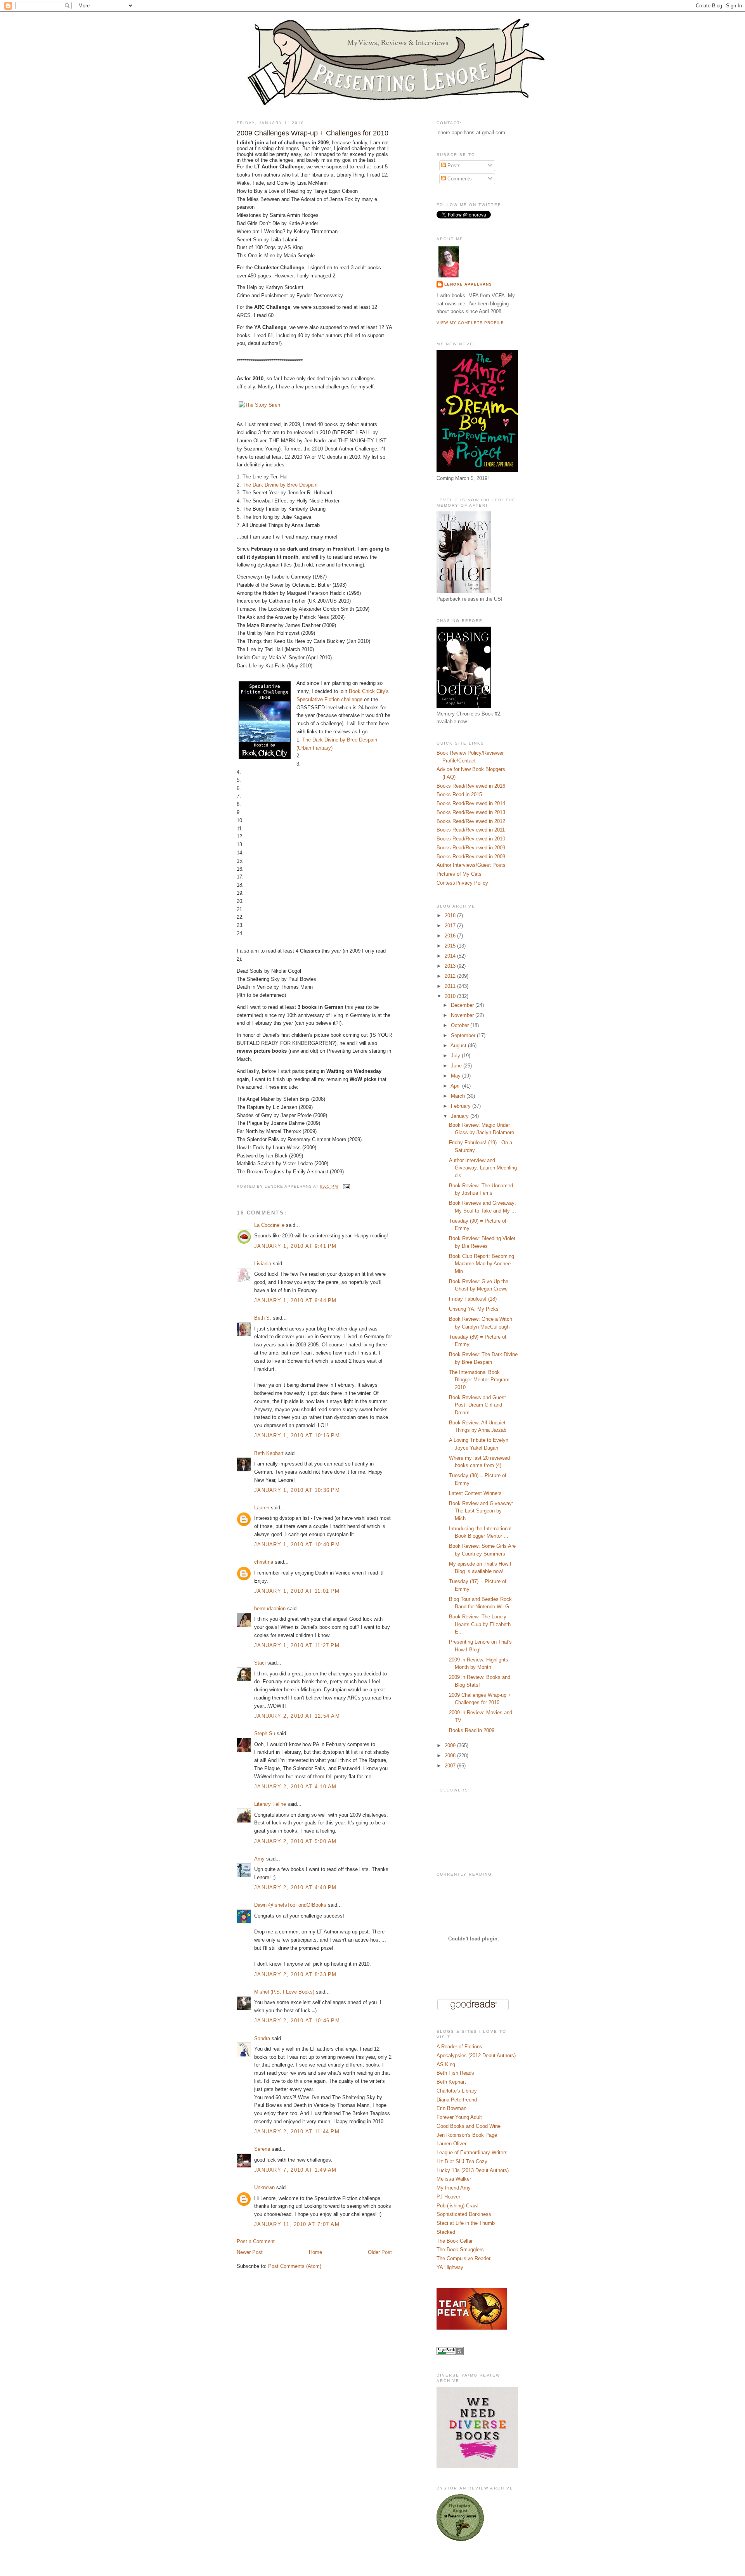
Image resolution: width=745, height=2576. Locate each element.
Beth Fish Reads (455, 2073)
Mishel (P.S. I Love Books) (284, 1992)
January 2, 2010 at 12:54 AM (297, 1716)
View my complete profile (470, 323)
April (456, 1086)
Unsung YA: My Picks (474, 1309)
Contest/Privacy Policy (462, 883)
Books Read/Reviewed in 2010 (471, 839)
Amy (259, 1859)
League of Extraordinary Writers (472, 2152)
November (463, 1015)
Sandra (262, 2038)
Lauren (262, 1508)
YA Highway (450, 2267)
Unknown (264, 2187)
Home (315, 2252)
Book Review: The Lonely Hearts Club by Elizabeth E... (480, 1624)
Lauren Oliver (451, 2144)
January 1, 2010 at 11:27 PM (297, 1645)
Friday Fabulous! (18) (473, 1299)
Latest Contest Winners (475, 1493)
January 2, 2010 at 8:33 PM (295, 1974)
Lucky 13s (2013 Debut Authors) (473, 2170)
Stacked (446, 2232)
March (459, 1096)
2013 (451, 966)
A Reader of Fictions (459, 2047)
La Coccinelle (269, 1225)
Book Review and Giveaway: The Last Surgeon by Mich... (481, 1511)
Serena (262, 2149)
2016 (451, 936)
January (461, 1116)
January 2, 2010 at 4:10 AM (295, 1787)
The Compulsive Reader (463, 2258)
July (456, 1056)
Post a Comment (256, 2241)
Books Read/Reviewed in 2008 (471, 857)
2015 (451, 946)
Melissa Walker (454, 2179)
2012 (451, 976)
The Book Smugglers (460, 2249)
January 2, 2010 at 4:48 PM (295, 1887)
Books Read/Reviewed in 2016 (471, 786)
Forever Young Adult (459, 2117)
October (461, 1025)
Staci (260, 1663)
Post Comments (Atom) (295, 2266)
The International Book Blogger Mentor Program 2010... (479, 1380)
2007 (451, 1766)
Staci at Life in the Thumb (466, 2223)
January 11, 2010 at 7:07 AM (297, 2224)
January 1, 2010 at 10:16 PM (297, 1435)
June (457, 1066)
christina (264, 1562)
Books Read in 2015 (459, 794)
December (463, 1005)
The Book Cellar (455, 2241)
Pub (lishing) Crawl (457, 2206)
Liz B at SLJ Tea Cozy (462, 2161)
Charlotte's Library (457, 2091)
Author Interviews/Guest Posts (471, 865)
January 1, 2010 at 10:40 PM (297, 1544)
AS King (446, 2064)
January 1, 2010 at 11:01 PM (297, 1591)
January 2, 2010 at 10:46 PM (297, 2021)
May (457, 1076)
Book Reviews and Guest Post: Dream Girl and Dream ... (477, 1405)
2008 (451, 1756)
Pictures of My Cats (459, 874)
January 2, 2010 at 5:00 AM (295, 1841)
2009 (451, 1745)
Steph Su (265, 1733)
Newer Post (250, 2252)
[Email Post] (346, 1186)
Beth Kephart (269, 1453)
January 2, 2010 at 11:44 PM (297, 2132)
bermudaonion (270, 1608)
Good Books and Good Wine (469, 2126)
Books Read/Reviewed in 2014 (471, 803)
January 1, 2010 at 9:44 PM (295, 1300)
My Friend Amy (454, 2188)
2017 (451, 926)
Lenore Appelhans (468, 284)
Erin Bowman (451, 2108)
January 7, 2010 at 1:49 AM (295, 2170)
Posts (453, 165)
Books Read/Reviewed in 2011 (471, 830)
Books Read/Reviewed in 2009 (471, 848)
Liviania (263, 1264)
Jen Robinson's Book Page (467, 2135)
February (462, 1106)
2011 (451, 986)
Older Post (380, 2252)
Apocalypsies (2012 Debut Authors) (476, 2055)
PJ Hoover (448, 2197)
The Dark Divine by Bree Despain (280, 485)
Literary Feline (270, 1804)
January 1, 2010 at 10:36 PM (297, 1490)
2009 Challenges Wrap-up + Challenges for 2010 (313, 133)
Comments (459, 179)
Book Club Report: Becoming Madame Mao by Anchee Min (482, 1264)
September (464, 1035)
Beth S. (263, 1318)
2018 (451, 916)
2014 (451, 956)
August (459, 1045)
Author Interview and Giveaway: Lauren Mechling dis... (483, 1168)
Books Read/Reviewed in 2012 (471, 821)
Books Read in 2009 (472, 1730)
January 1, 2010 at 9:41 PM (295, 1246)
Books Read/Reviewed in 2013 (471, 812)
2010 (451, 996)
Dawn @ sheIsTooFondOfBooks (290, 1905)
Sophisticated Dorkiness (464, 2214)
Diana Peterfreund (457, 2100)
